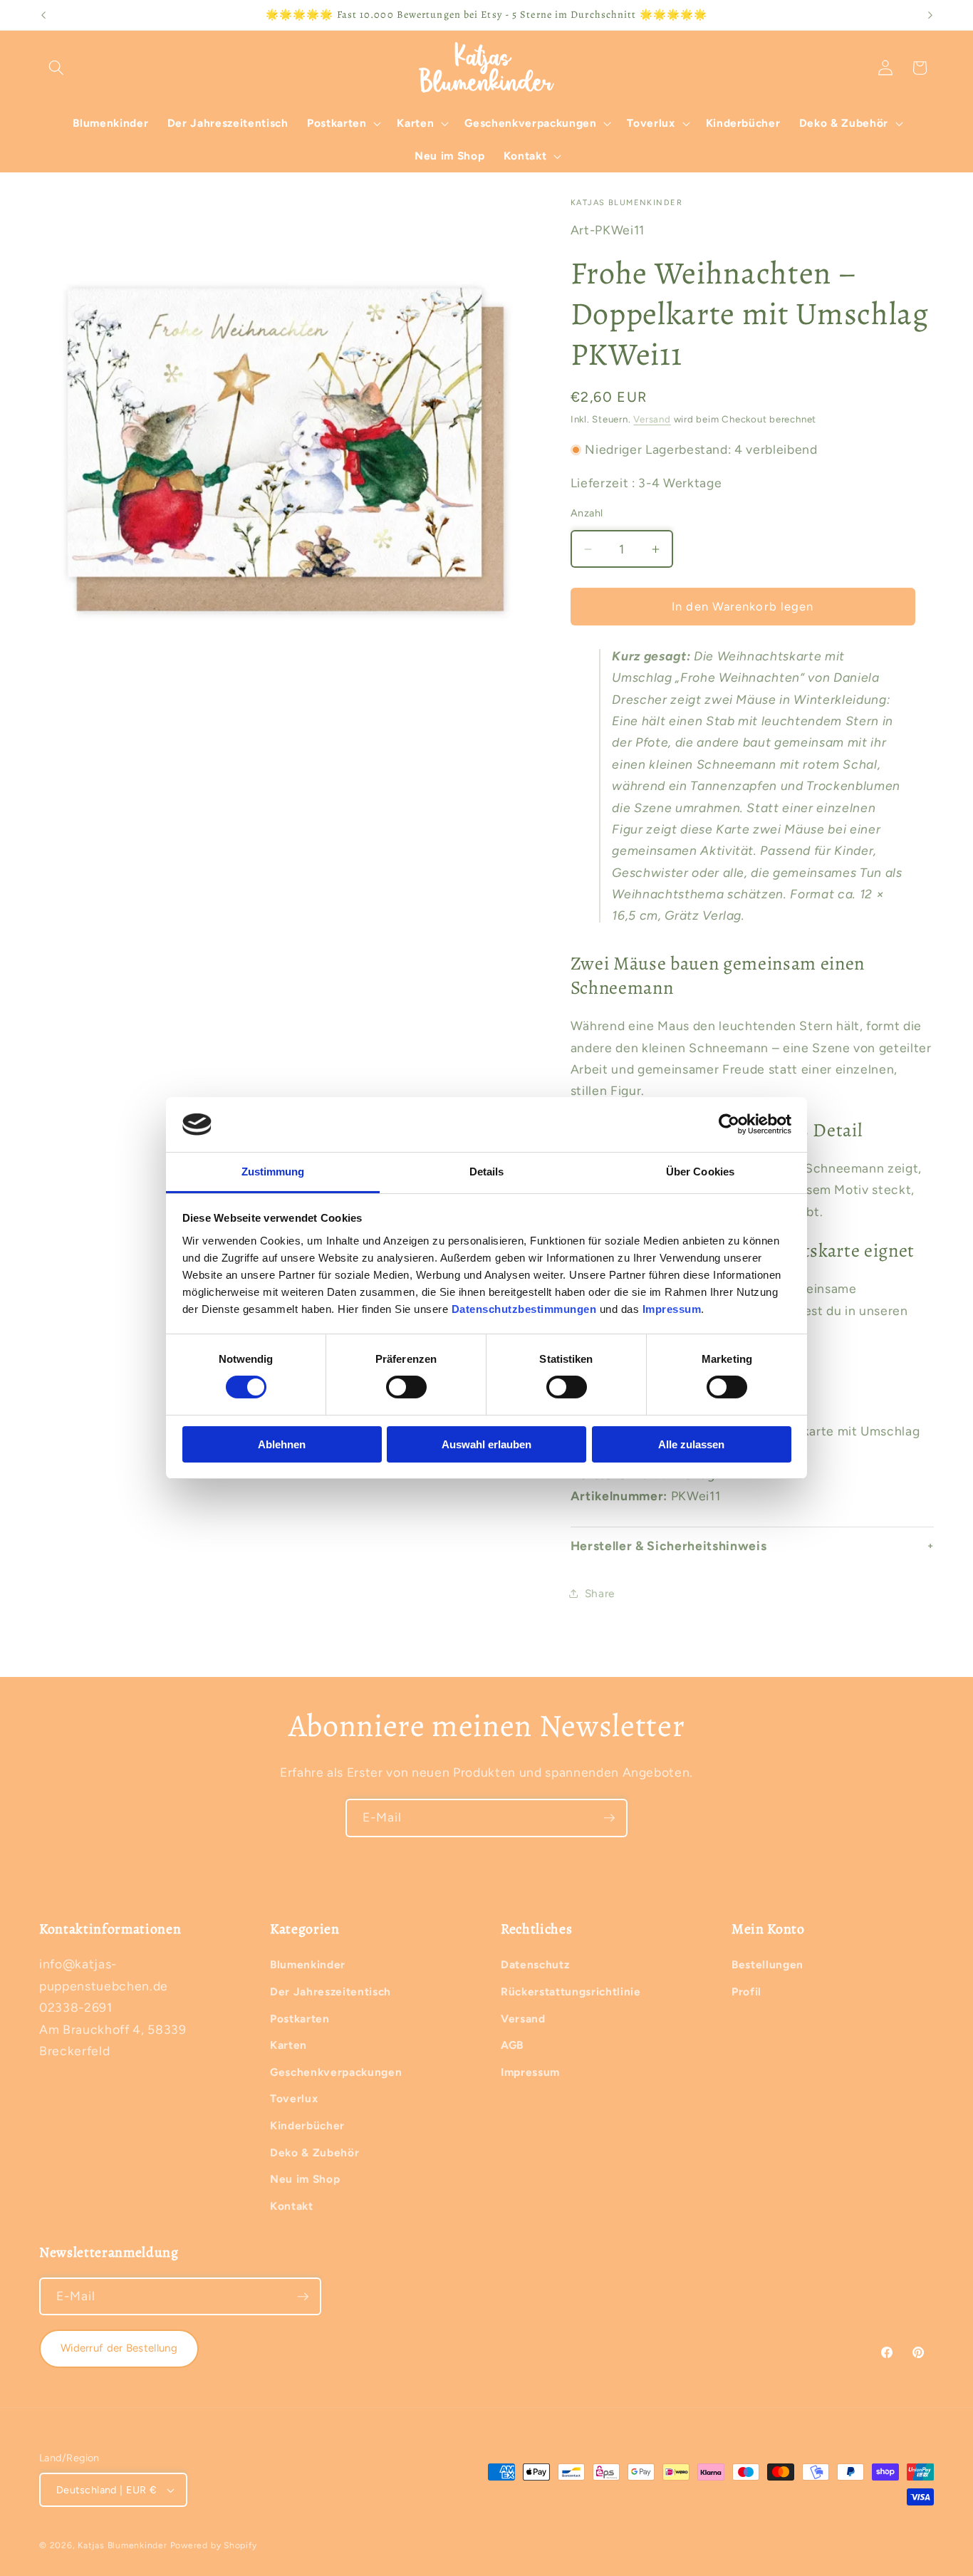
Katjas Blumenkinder (123, 2545)
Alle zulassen (691, 1444)
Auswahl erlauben (486, 1444)
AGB (512, 2045)
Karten (288, 2045)
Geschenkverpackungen (336, 2072)
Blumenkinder (308, 1964)
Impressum (530, 2072)
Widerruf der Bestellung (119, 2348)
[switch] (406, 1387)
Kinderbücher (307, 2125)
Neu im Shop (305, 2179)
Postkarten (300, 2019)
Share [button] (600, 1593)
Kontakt (292, 2206)
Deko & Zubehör (314, 2152)
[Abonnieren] (609, 1818)
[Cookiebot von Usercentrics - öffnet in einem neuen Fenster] (729, 1124)
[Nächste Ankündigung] (930, 15)
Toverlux (294, 2098)
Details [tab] (487, 1172)
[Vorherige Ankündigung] (43, 15)
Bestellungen (768, 1964)
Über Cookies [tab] (700, 1172)
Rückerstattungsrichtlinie (571, 1991)
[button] (56, 68)
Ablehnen (282, 1444)
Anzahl (587, 513)
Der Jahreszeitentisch (331, 1991)
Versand (652, 419)
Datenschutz (535, 1964)
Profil (746, 1991)
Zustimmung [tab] (273, 1172)
